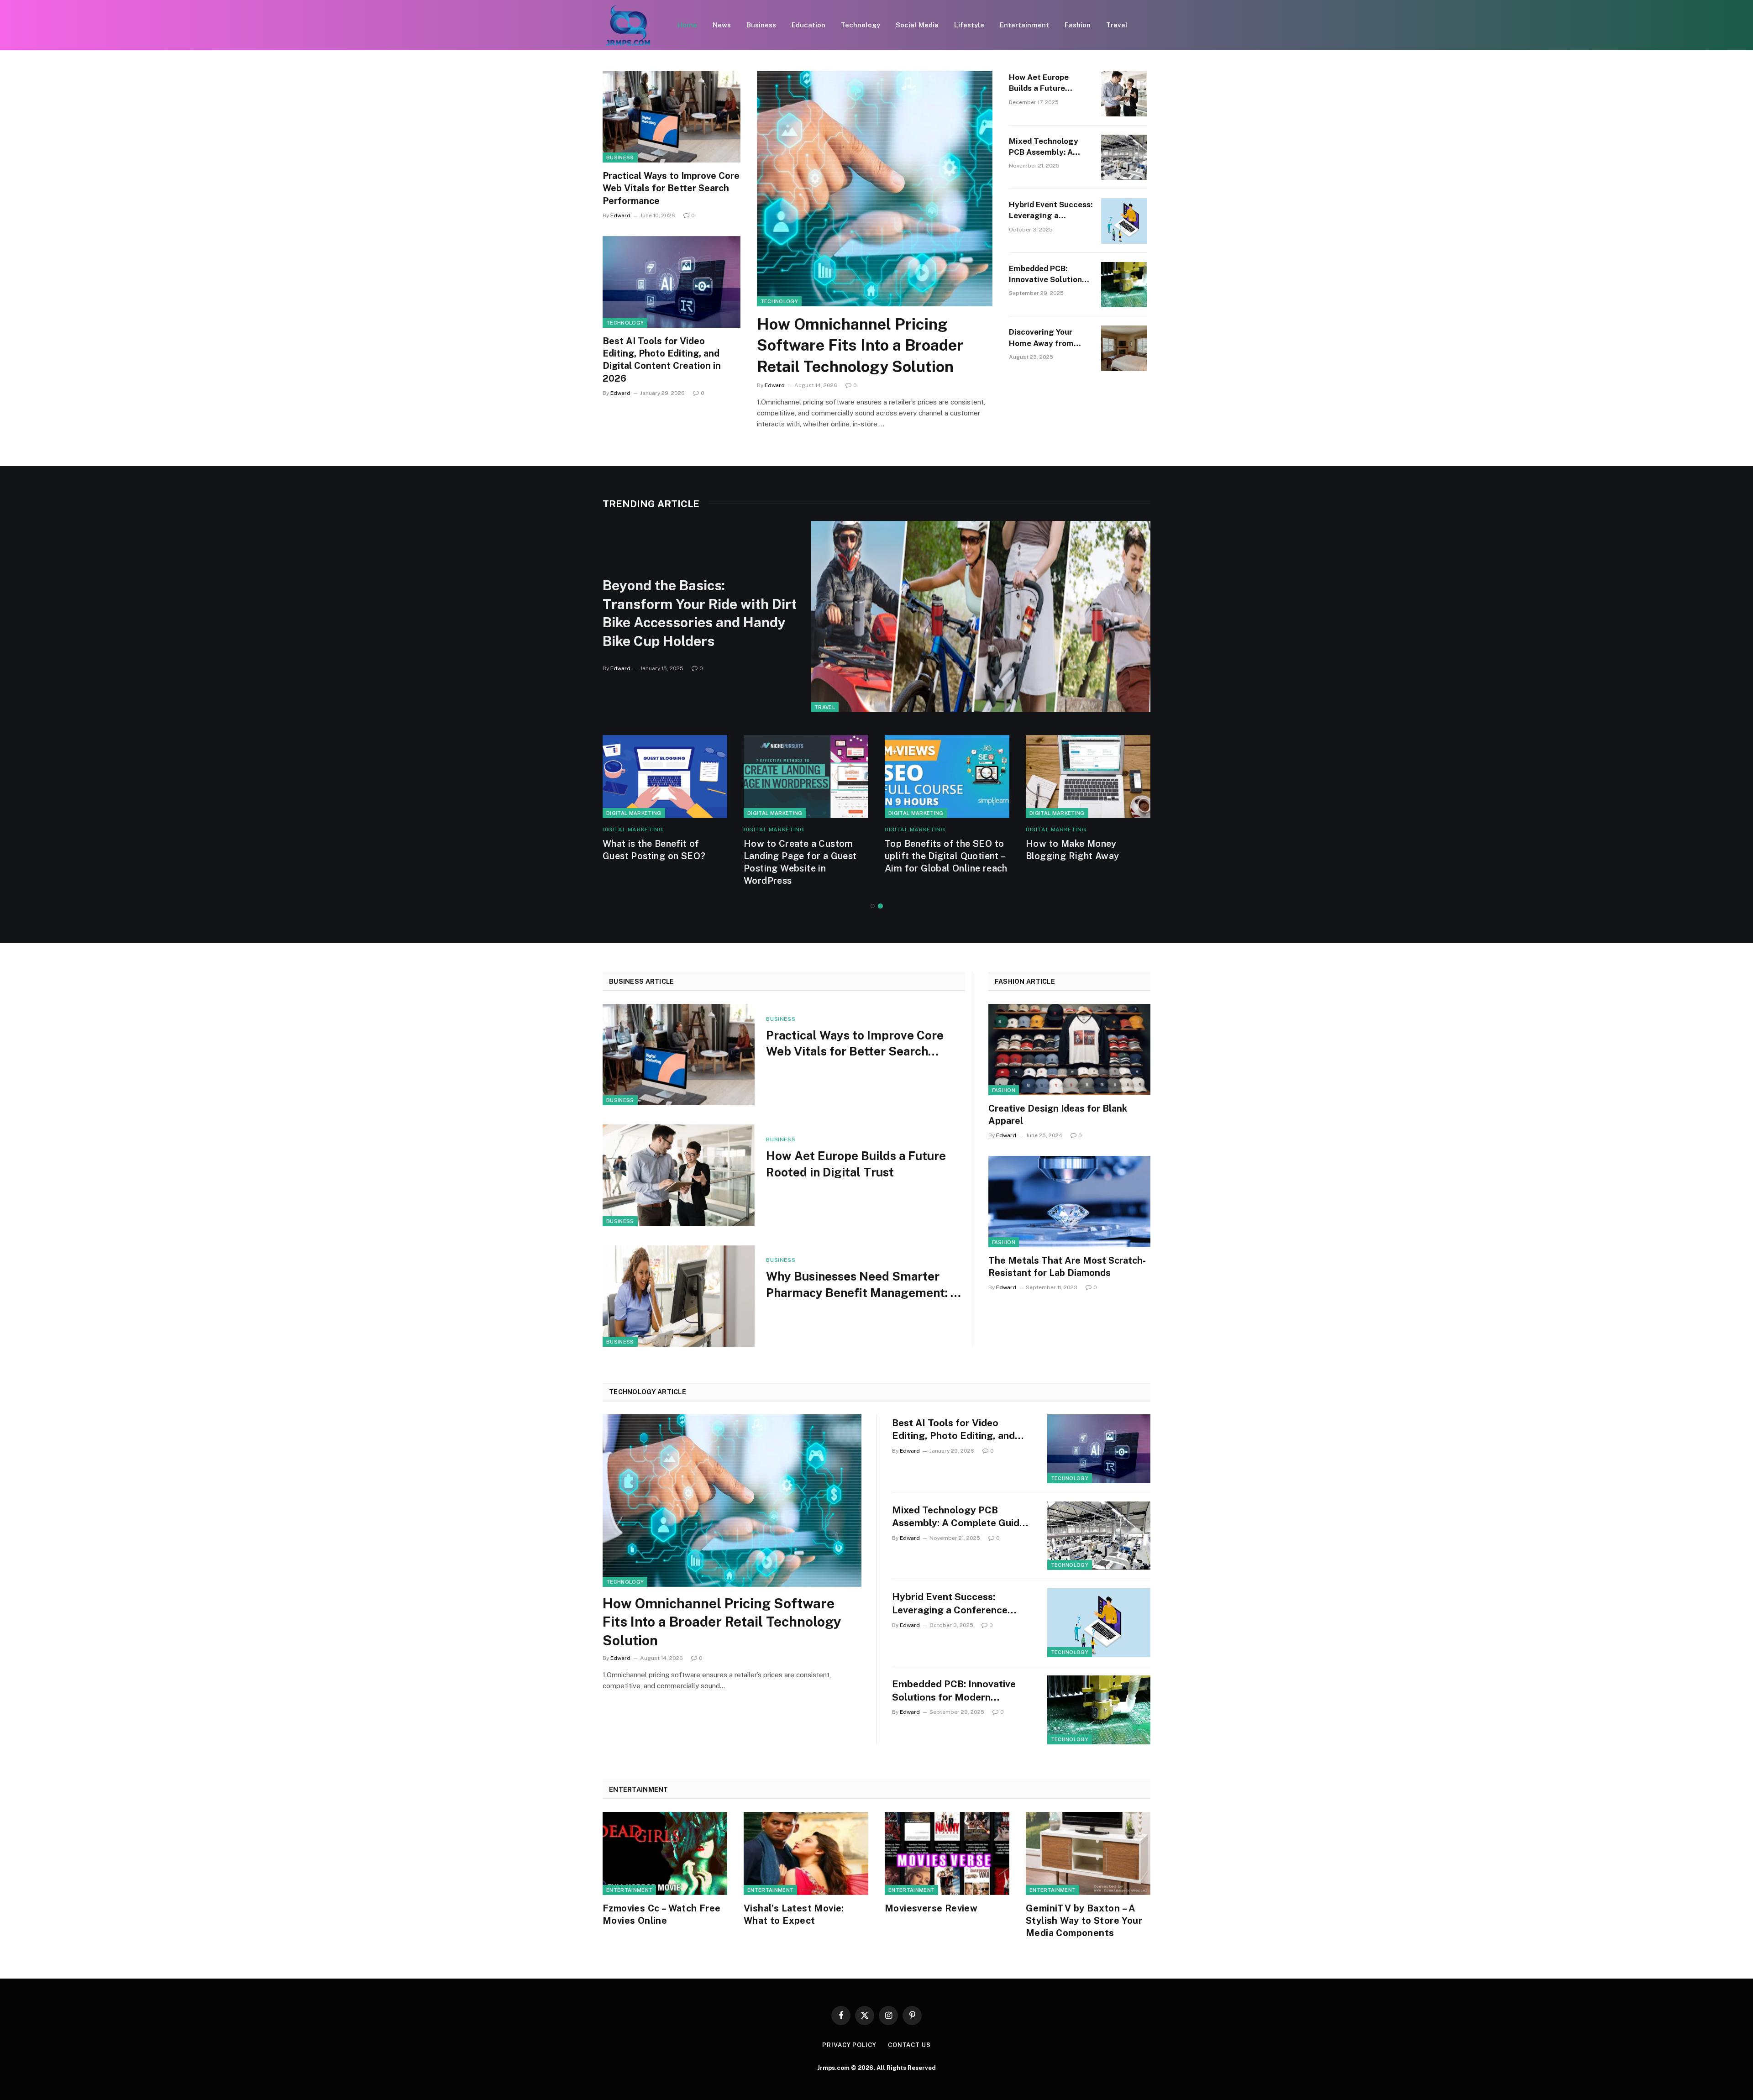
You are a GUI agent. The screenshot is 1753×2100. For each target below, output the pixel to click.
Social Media (917, 25)
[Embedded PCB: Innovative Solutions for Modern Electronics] (1124, 285)
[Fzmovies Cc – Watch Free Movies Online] (665, 1853)
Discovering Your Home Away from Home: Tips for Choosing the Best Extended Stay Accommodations (1044, 338)
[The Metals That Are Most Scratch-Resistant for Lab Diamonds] (1069, 1202)
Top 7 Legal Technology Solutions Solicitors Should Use (945, 856)
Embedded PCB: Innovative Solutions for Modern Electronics (1047, 275)
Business (761, 25)
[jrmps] (628, 25)
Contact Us (909, 2045)
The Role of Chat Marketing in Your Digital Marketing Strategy (805, 856)
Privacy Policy (849, 2045)
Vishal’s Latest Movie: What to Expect (794, 1914)
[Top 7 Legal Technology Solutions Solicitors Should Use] (947, 777)
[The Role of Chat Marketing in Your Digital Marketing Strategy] (806, 777)
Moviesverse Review (931, 1908)
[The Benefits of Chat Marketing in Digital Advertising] (665, 777)
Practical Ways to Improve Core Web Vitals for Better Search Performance (671, 188)
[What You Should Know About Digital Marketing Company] (1088, 777)
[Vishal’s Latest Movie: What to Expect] (806, 1853)
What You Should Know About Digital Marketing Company (1079, 856)
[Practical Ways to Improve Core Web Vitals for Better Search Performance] (672, 117)
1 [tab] (873, 906)
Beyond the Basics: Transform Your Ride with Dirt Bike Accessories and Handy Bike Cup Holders (700, 613)
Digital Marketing (634, 813)
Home (687, 25)
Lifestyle (969, 25)
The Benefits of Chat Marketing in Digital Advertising (648, 856)
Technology (861, 25)
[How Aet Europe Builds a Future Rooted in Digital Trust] (1124, 94)
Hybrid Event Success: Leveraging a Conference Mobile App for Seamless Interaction (1051, 211)
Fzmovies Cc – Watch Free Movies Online (662, 1914)
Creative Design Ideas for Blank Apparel (1058, 1115)
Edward (620, 215)
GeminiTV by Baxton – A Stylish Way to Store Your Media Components (1084, 1921)
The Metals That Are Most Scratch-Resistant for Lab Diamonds (1067, 1267)
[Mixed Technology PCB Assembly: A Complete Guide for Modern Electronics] (1124, 157)
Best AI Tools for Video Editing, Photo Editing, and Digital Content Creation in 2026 (662, 360)
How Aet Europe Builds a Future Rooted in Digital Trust (1041, 83)
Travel (1117, 25)
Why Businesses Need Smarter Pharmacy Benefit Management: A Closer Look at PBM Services (863, 1285)
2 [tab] (880, 906)
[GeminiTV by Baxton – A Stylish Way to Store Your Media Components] (1088, 1853)
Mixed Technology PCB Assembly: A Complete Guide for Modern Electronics (1046, 147)
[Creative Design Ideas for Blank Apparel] (1069, 1050)
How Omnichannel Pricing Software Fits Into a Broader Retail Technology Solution (860, 345)
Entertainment (1024, 25)
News (722, 25)
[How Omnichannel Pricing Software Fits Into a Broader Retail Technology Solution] (875, 189)
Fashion (1078, 25)
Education (808, 25)
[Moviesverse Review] (947, 1853)
